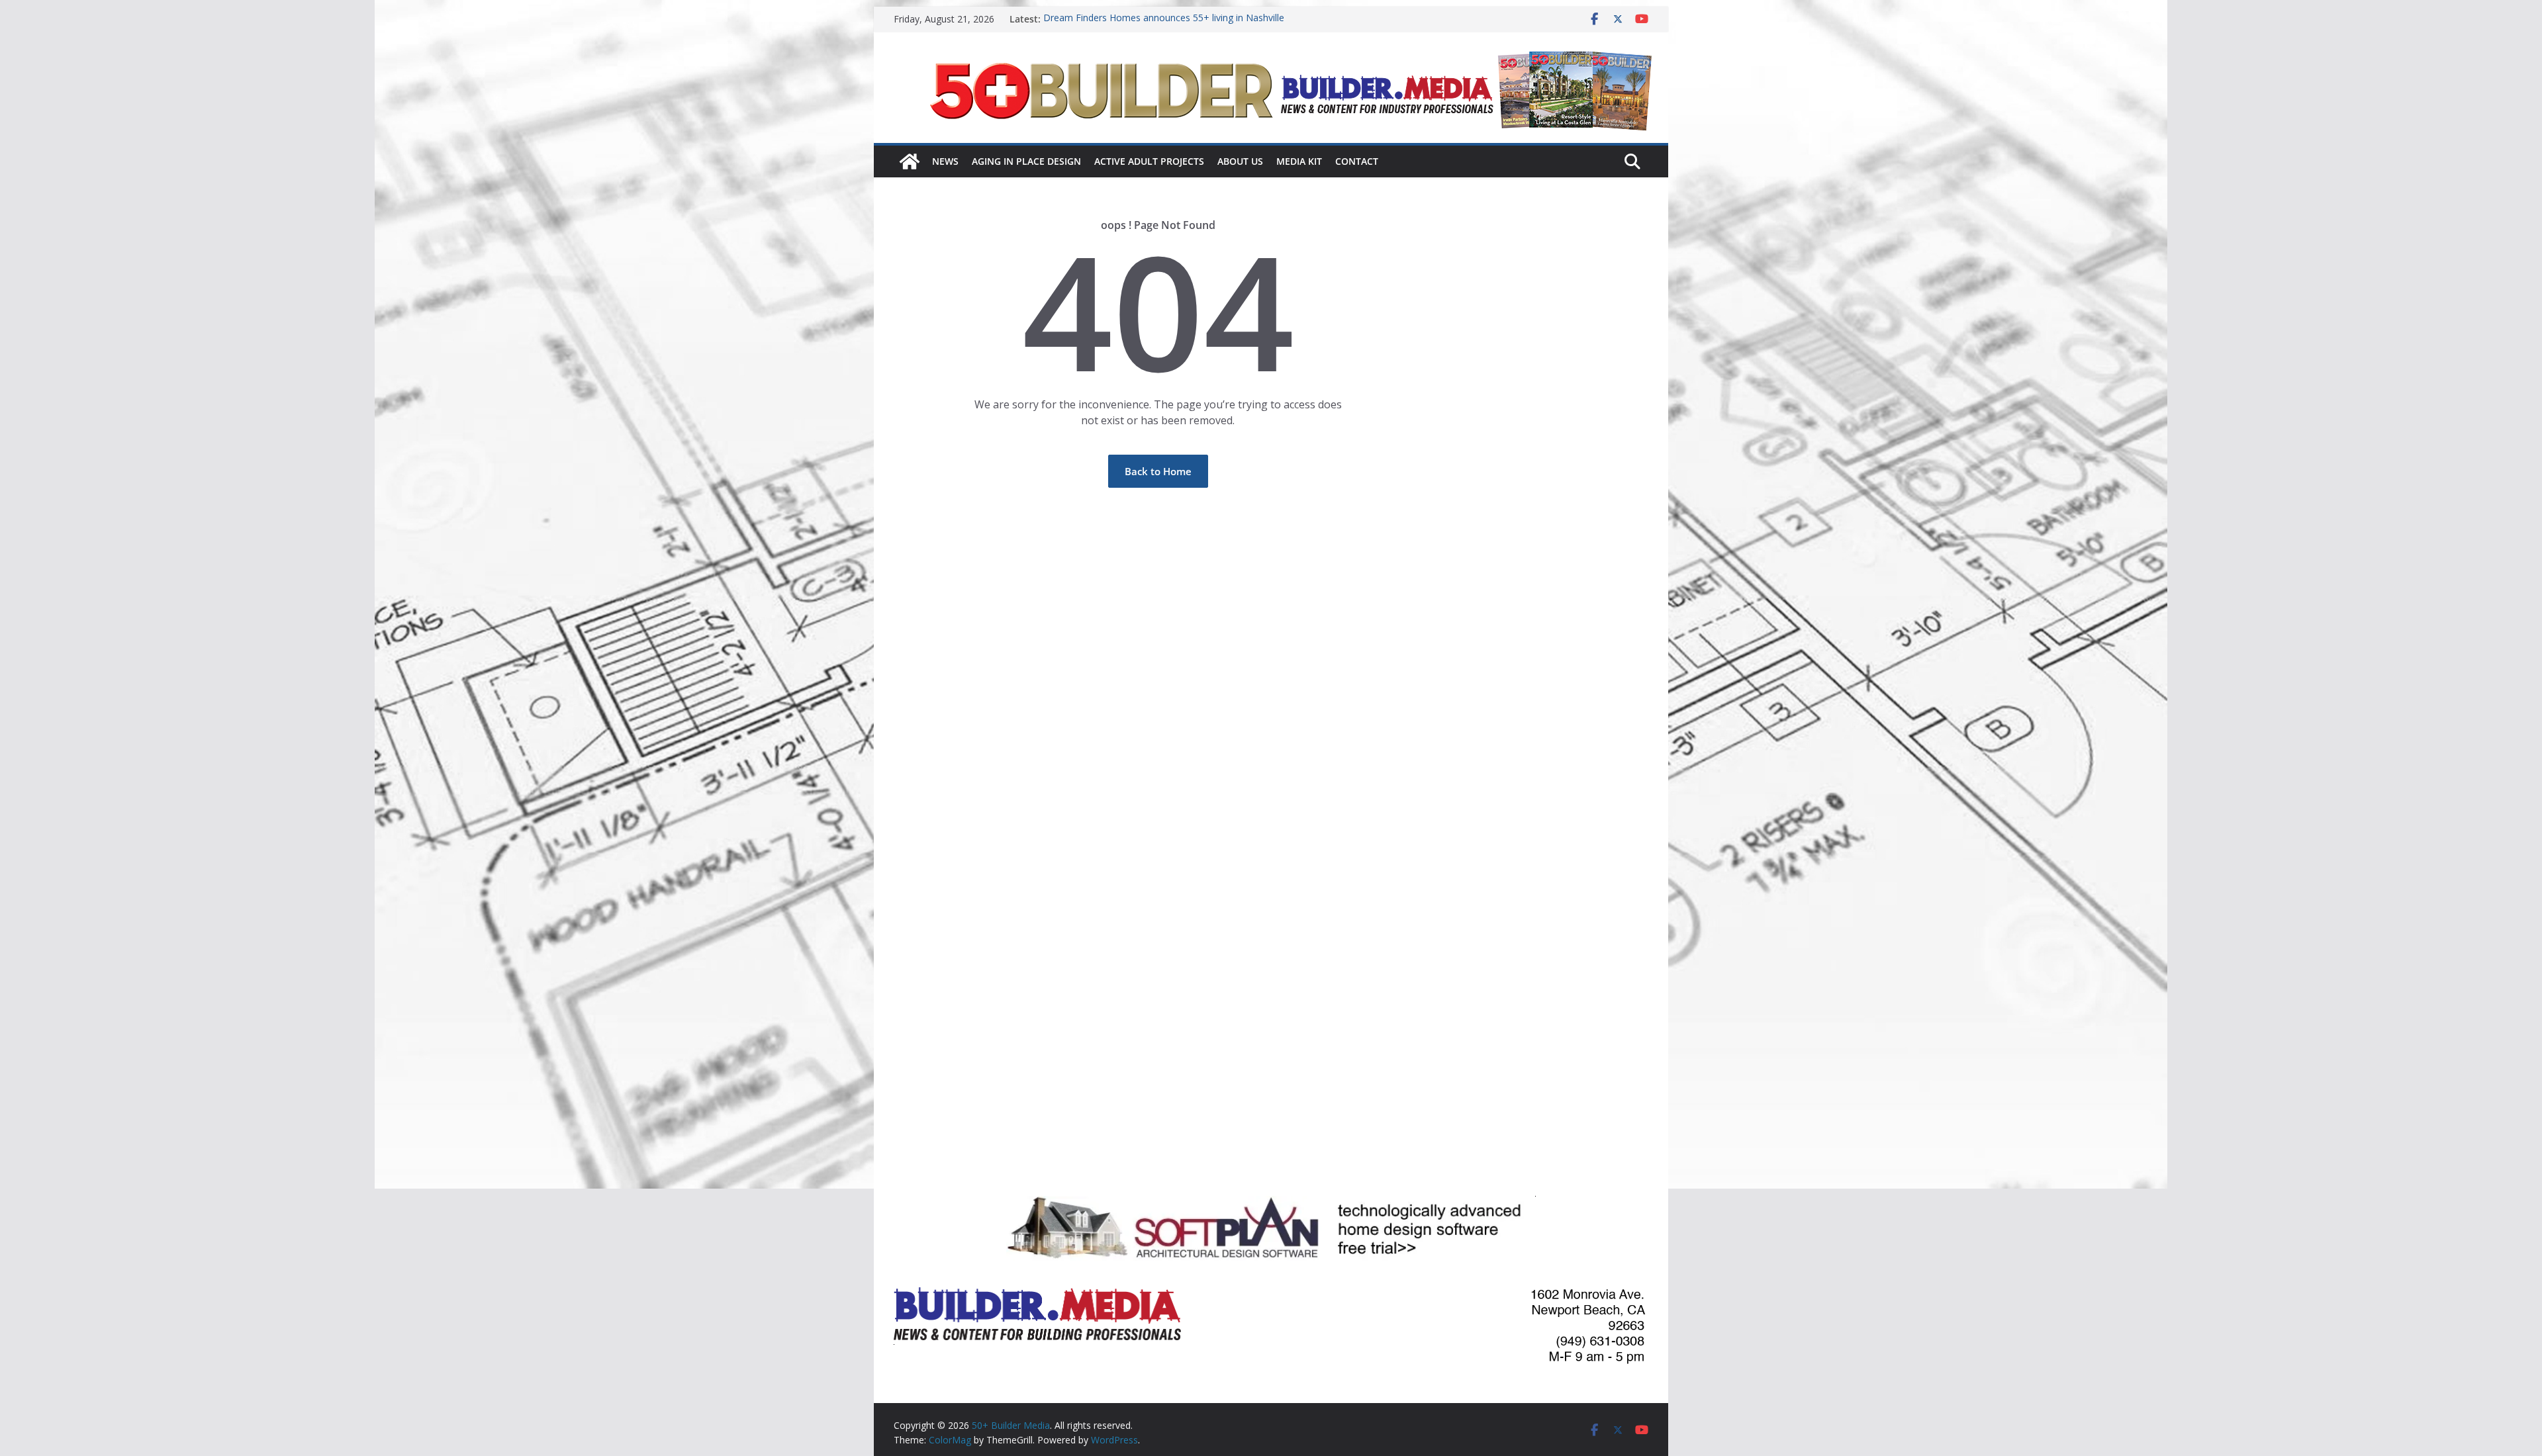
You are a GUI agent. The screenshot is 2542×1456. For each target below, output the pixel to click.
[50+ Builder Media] (910, 161)
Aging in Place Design (1026, 161)
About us (1240, 161)
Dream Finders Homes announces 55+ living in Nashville (1164, 19)
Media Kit (1299, 161)
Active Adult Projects (1149, 161)
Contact (1357, 161)
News (945, 161)
